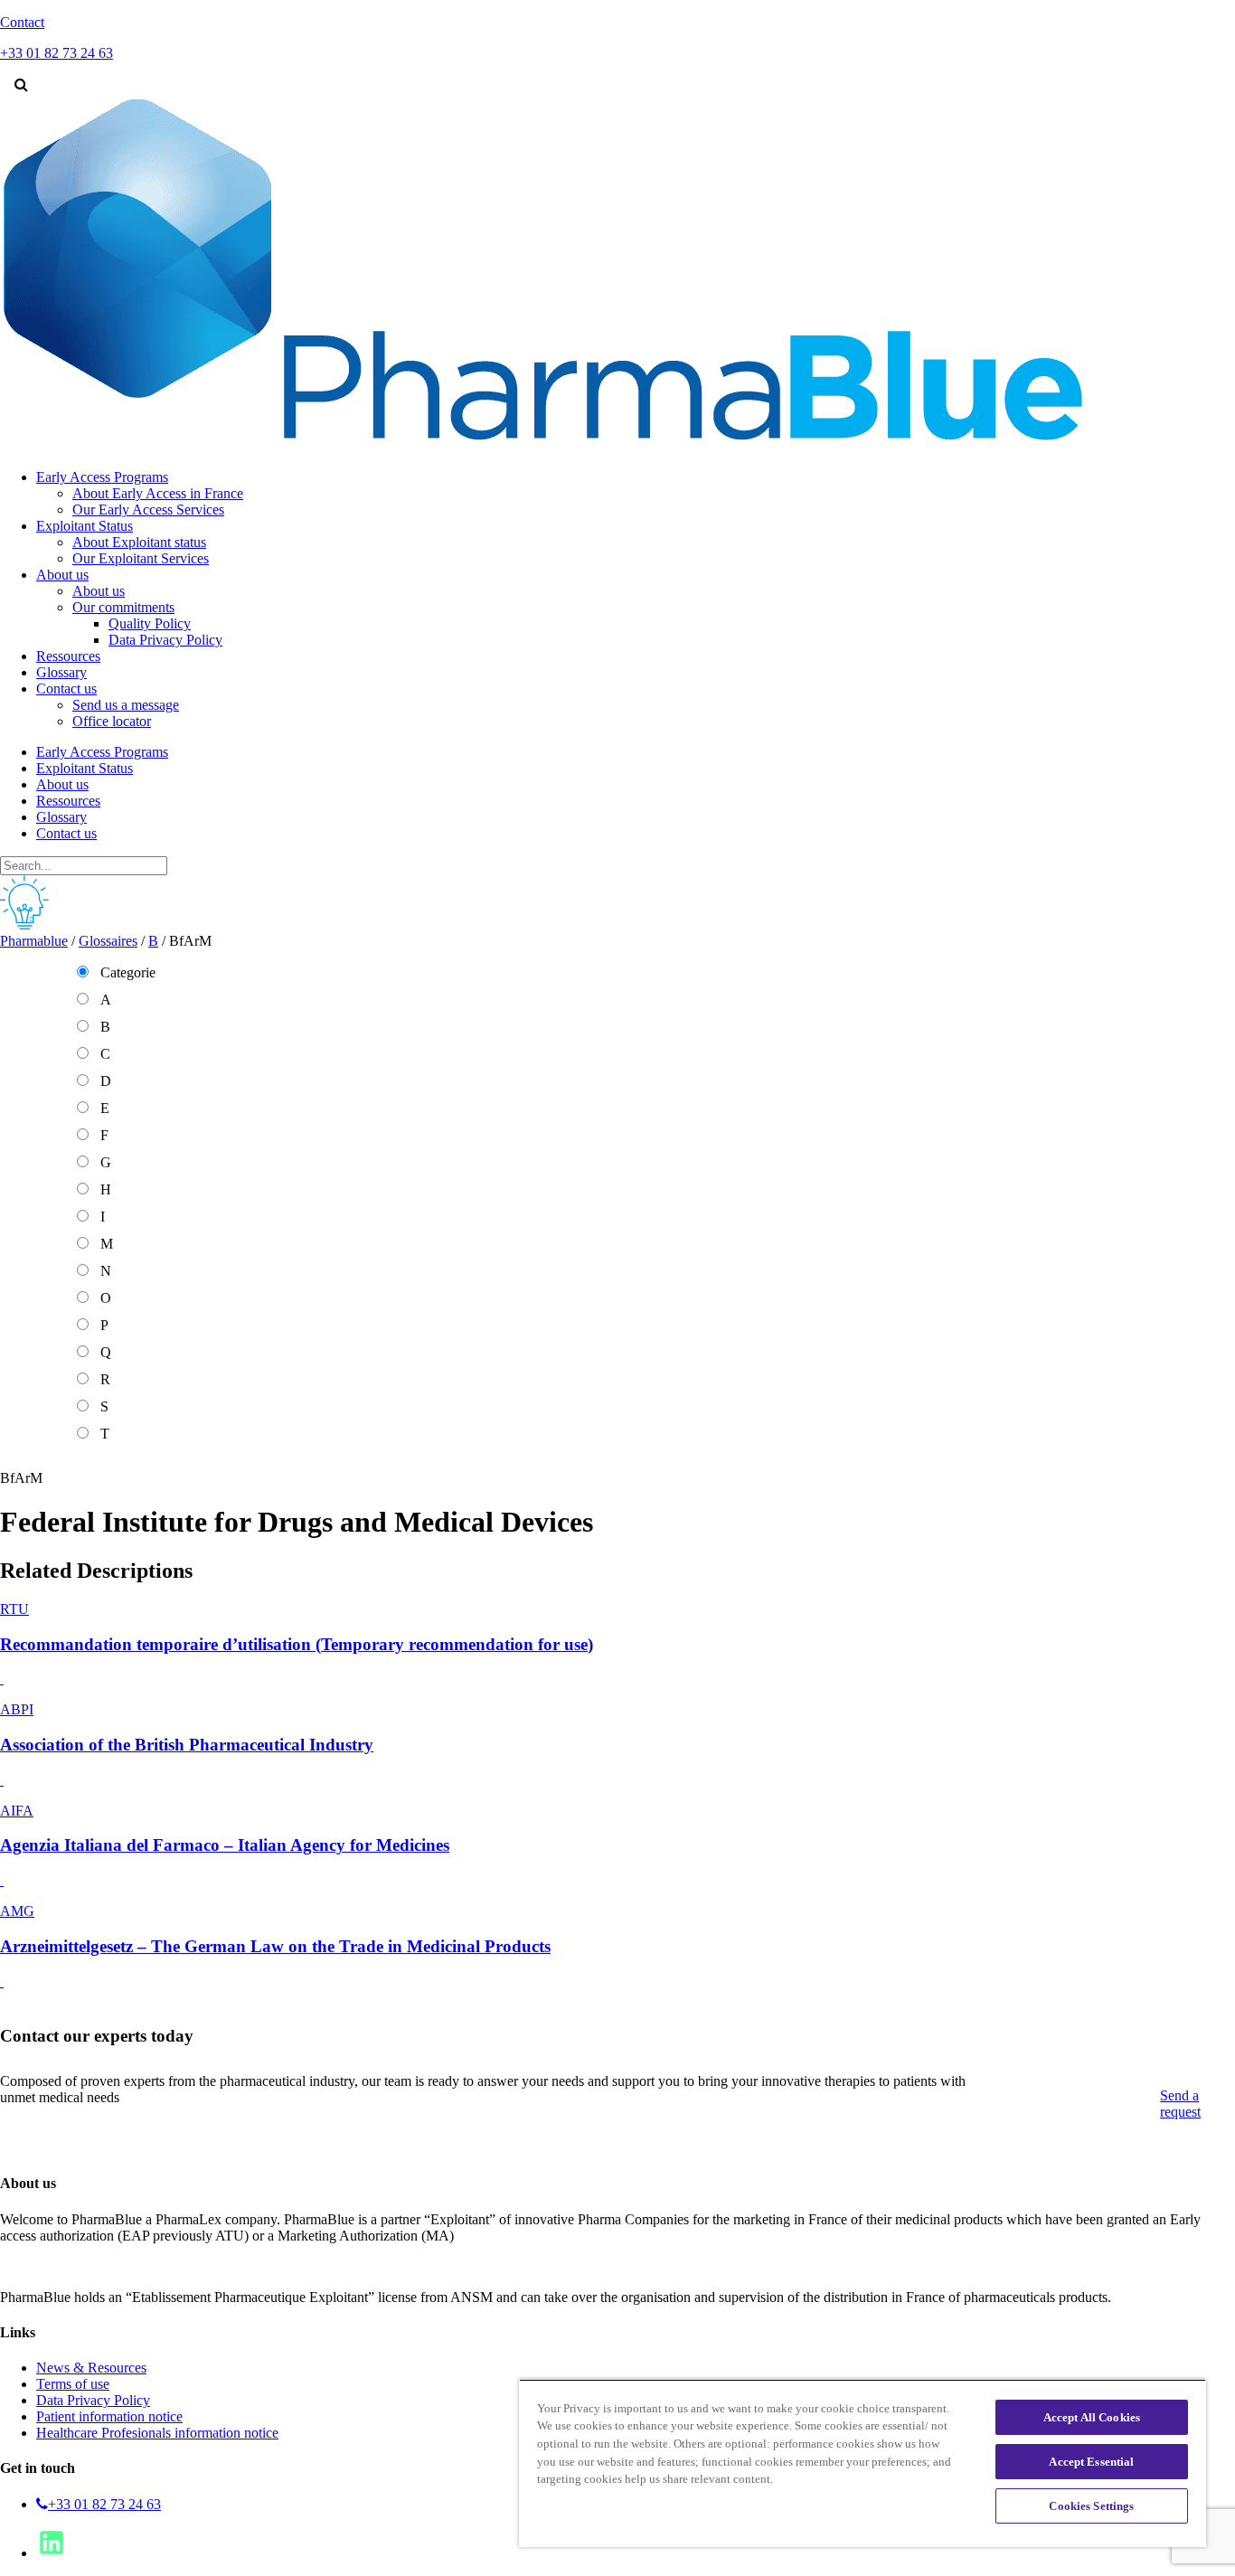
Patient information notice (109, 2416)
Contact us (66, 689)
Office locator (112, 721)
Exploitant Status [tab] (85, 768)
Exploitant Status (85, 526)
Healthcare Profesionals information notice (157, 2433)
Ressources (68, 656)
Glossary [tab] (61, 817)
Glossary (61, 672)
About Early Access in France (158, 493)
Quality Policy (150, 623)
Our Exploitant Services (141, 558)
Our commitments (123, 607)
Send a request (1180, 2104)
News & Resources (91, 2368)
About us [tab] (62, 784)
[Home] (543, 446)
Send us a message (126, 705)
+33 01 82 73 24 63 (104, 2504)
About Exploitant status (139, 542)
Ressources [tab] (68, 801)
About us (62, 575)
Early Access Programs (102, 477)
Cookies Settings (1091, 2506)
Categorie (128, 972)
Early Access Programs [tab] (102, 752)
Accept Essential (1091, 2462)
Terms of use (73, 2384)
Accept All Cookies (1092, 2417)
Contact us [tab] (66, 833)
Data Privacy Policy (165, 640)
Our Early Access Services (148, 510)
